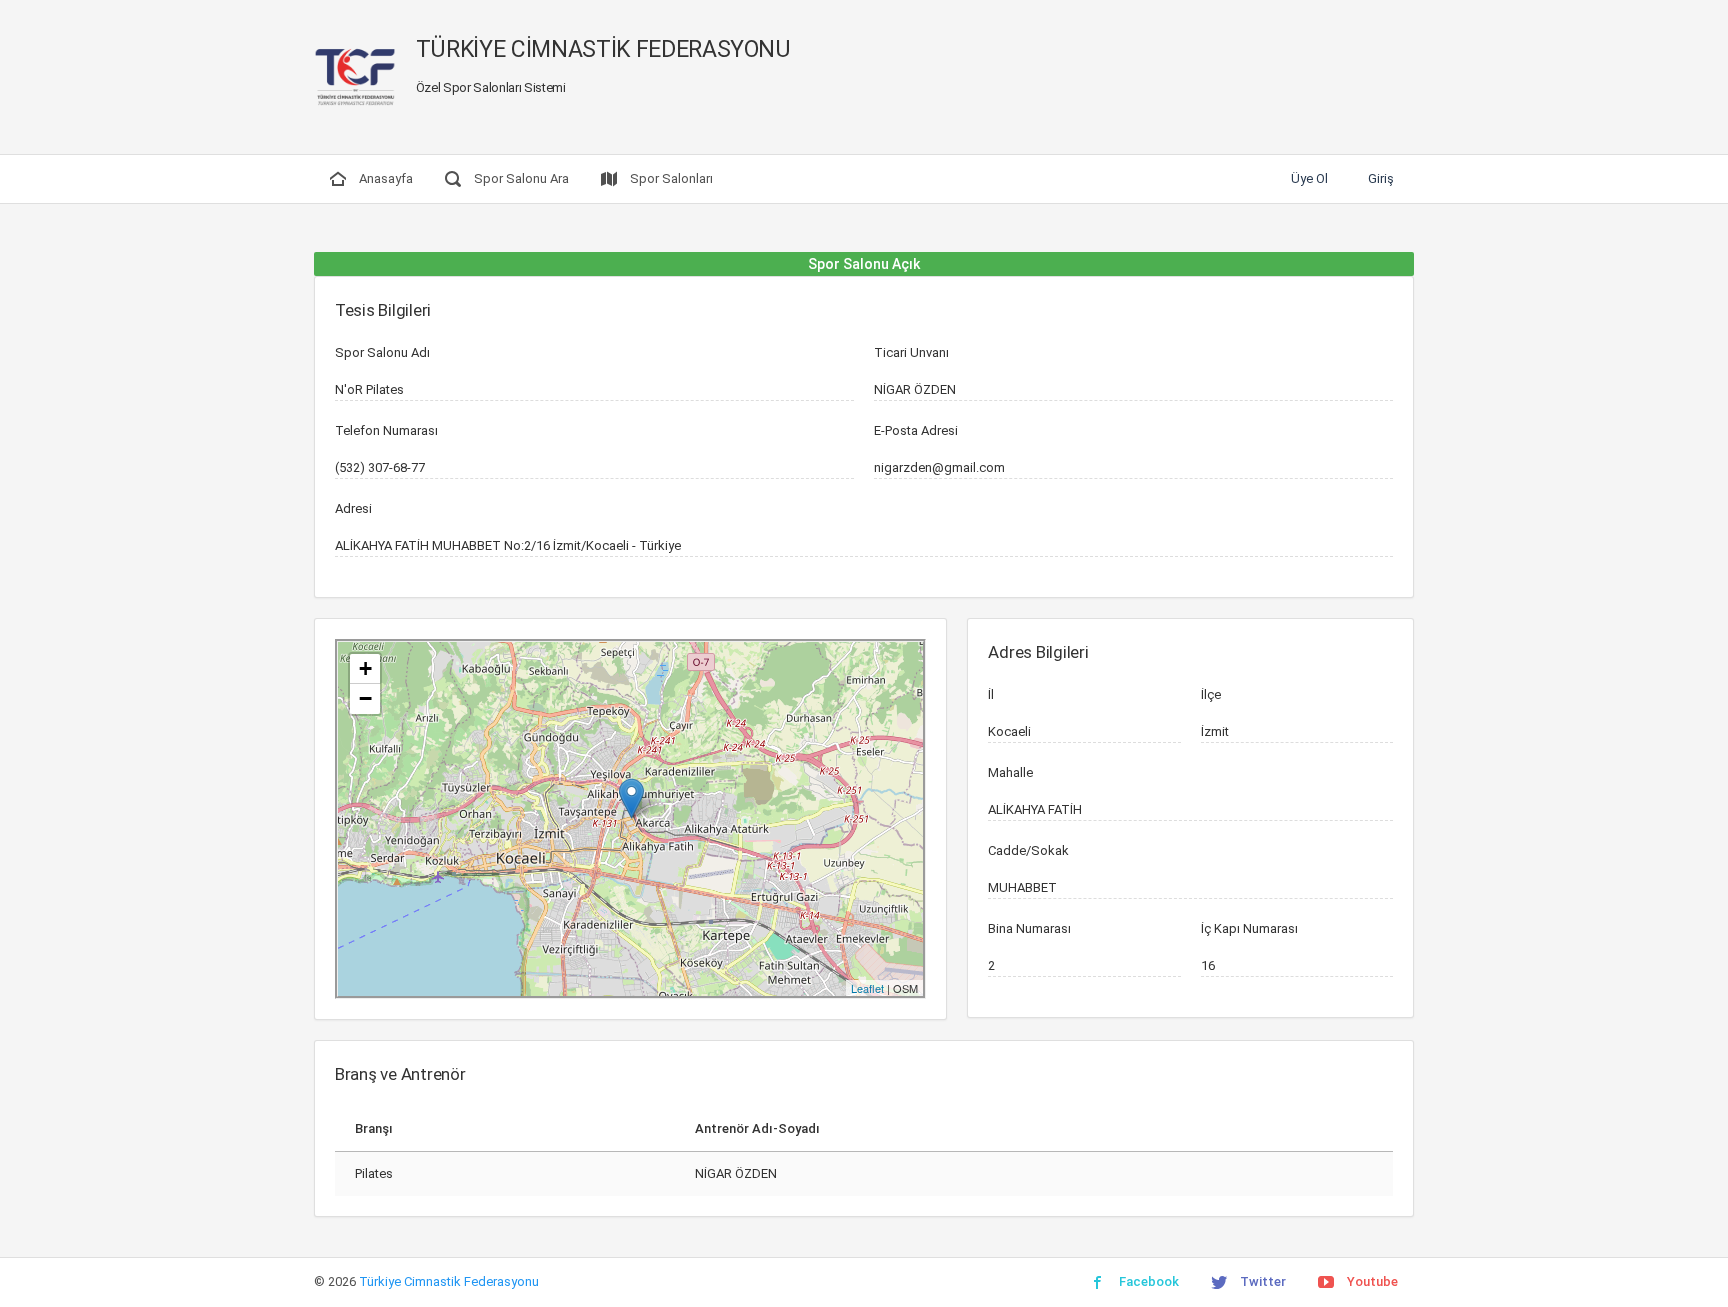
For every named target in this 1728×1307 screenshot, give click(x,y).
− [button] (365, 698)
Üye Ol (1309, 178)
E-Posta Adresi (916, 430)
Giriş (1381, 178)
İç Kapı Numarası (1249, 928)
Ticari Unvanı (911, 352)
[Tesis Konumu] (631, 798)
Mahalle (1010, 772)
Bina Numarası (1029, 928)
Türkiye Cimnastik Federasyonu (449, 1281)
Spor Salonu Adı (382, 352)
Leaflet (867, 988)
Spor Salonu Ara (520, 178)
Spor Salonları (670, 178)
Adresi (353, 508)
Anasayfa (384, 178)
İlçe (1211, 694)
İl (991, 694)
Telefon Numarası (386, 430)
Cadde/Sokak (1028, 850)
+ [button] (365, 668)
